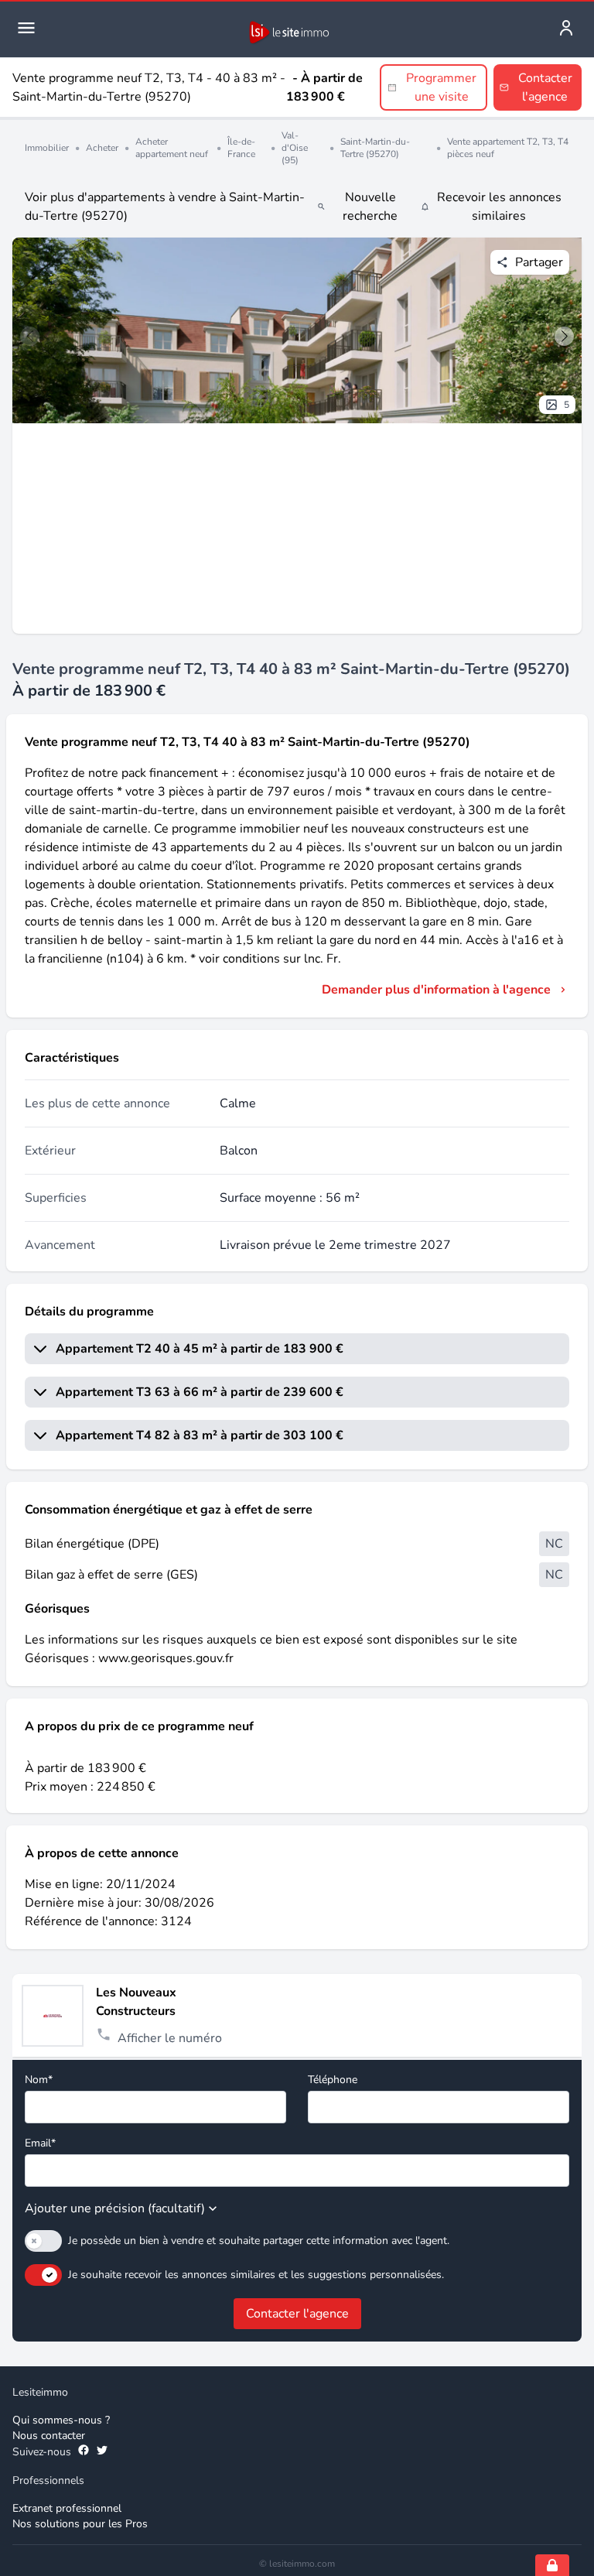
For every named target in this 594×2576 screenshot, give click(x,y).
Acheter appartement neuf (172, 148)
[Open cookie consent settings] (552, 2565)
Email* (40, 2143)
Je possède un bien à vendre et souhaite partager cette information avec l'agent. (259, 2241)
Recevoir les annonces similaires (499, 207)
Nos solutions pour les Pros (80, 2524)
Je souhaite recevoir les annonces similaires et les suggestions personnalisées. (256, 2275)
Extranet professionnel (67, 2508)
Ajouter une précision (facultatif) (115, 2208)
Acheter (102, 148)
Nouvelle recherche (370, 207)
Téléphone (333, 2080)
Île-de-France (241, 148)
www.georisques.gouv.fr (166, 1658)
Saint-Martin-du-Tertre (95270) (375, 148)
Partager (539, 262)
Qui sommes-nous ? (61, 2420)
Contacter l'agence (297, 2314)
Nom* (39, 2080)
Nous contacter (49, 2436)
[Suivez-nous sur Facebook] (84, 2452)
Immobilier (47, 148)
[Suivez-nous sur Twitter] (102, 2452)
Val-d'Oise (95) (295, 148)
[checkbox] (43, 2241)
